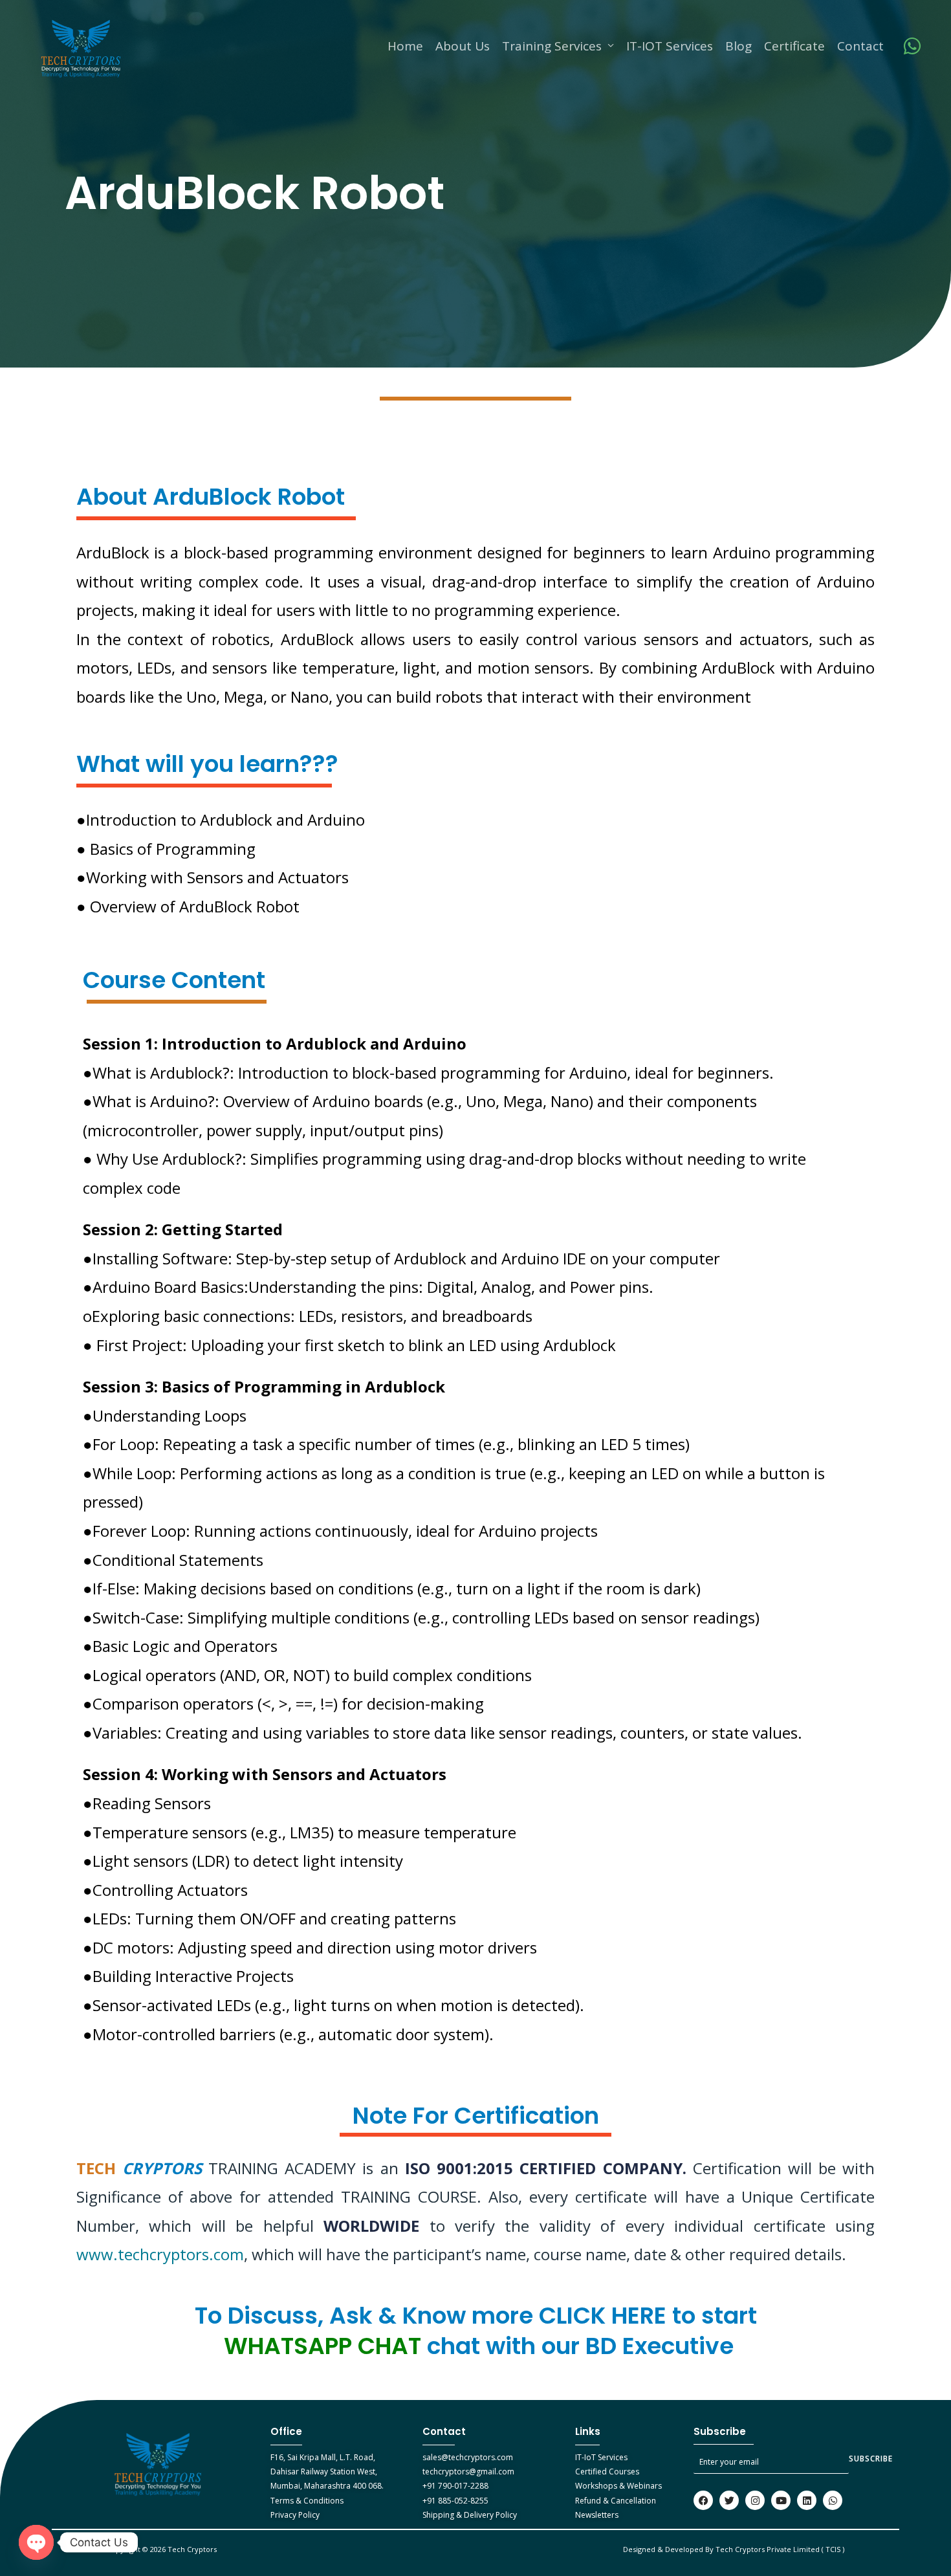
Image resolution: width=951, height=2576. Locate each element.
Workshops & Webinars (618, 2486)
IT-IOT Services (670, 46)
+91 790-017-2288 (455, 2486)
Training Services (552, 46)
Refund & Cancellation (616, 2501)
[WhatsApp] (912, 46)
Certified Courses (607, 2471)
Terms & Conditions (307, 2501)
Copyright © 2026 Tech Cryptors (163, 2549)
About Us (463, 46)
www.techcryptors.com (160, 2254)
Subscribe (871, 2459)
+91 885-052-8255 (455, 2501)
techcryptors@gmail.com (468, 2471)
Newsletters (597, 2515)
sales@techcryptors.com (468, 2457)
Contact (860, 46)
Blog (738, 46)
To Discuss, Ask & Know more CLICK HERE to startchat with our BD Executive (476, 2331)
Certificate (794, 46)
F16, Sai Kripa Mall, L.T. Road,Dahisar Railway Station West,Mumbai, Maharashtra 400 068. (327, 2472)
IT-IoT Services (601, 2457)
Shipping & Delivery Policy (470, 2515)
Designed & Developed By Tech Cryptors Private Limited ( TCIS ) (734, 2549)
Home (405, 46)
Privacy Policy (295, 2515)
